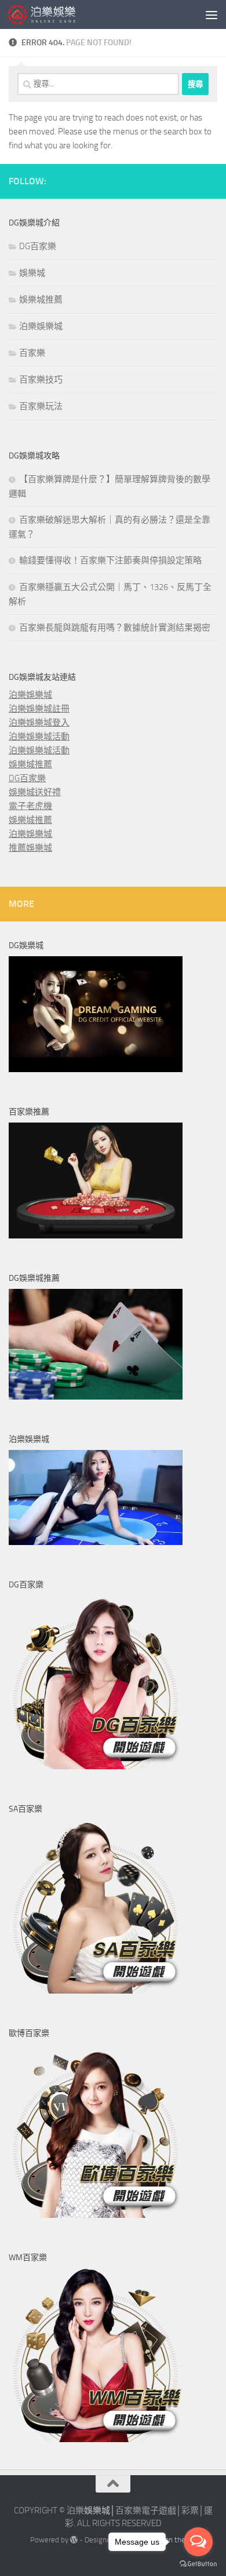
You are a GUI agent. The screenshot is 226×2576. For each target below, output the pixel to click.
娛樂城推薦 (41, 300)
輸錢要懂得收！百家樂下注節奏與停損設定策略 (110, 560)
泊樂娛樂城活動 (39, 737)
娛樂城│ (100, 2511)
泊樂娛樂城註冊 (39, 709)
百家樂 (32, 353)
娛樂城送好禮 (35, 792)
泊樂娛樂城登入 (39, 723)
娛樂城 (32, 273)
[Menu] (212, 14)
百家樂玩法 (41, 406)
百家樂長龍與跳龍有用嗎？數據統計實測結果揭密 (115, 628)
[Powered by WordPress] (74, 2540)
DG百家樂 (38, 246)
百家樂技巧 (41, 380)
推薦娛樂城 (30, 848)
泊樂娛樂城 (41, 326)
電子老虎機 (30, 806)
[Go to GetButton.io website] (198, 2564)
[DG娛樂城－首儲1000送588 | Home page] (53, 14)
